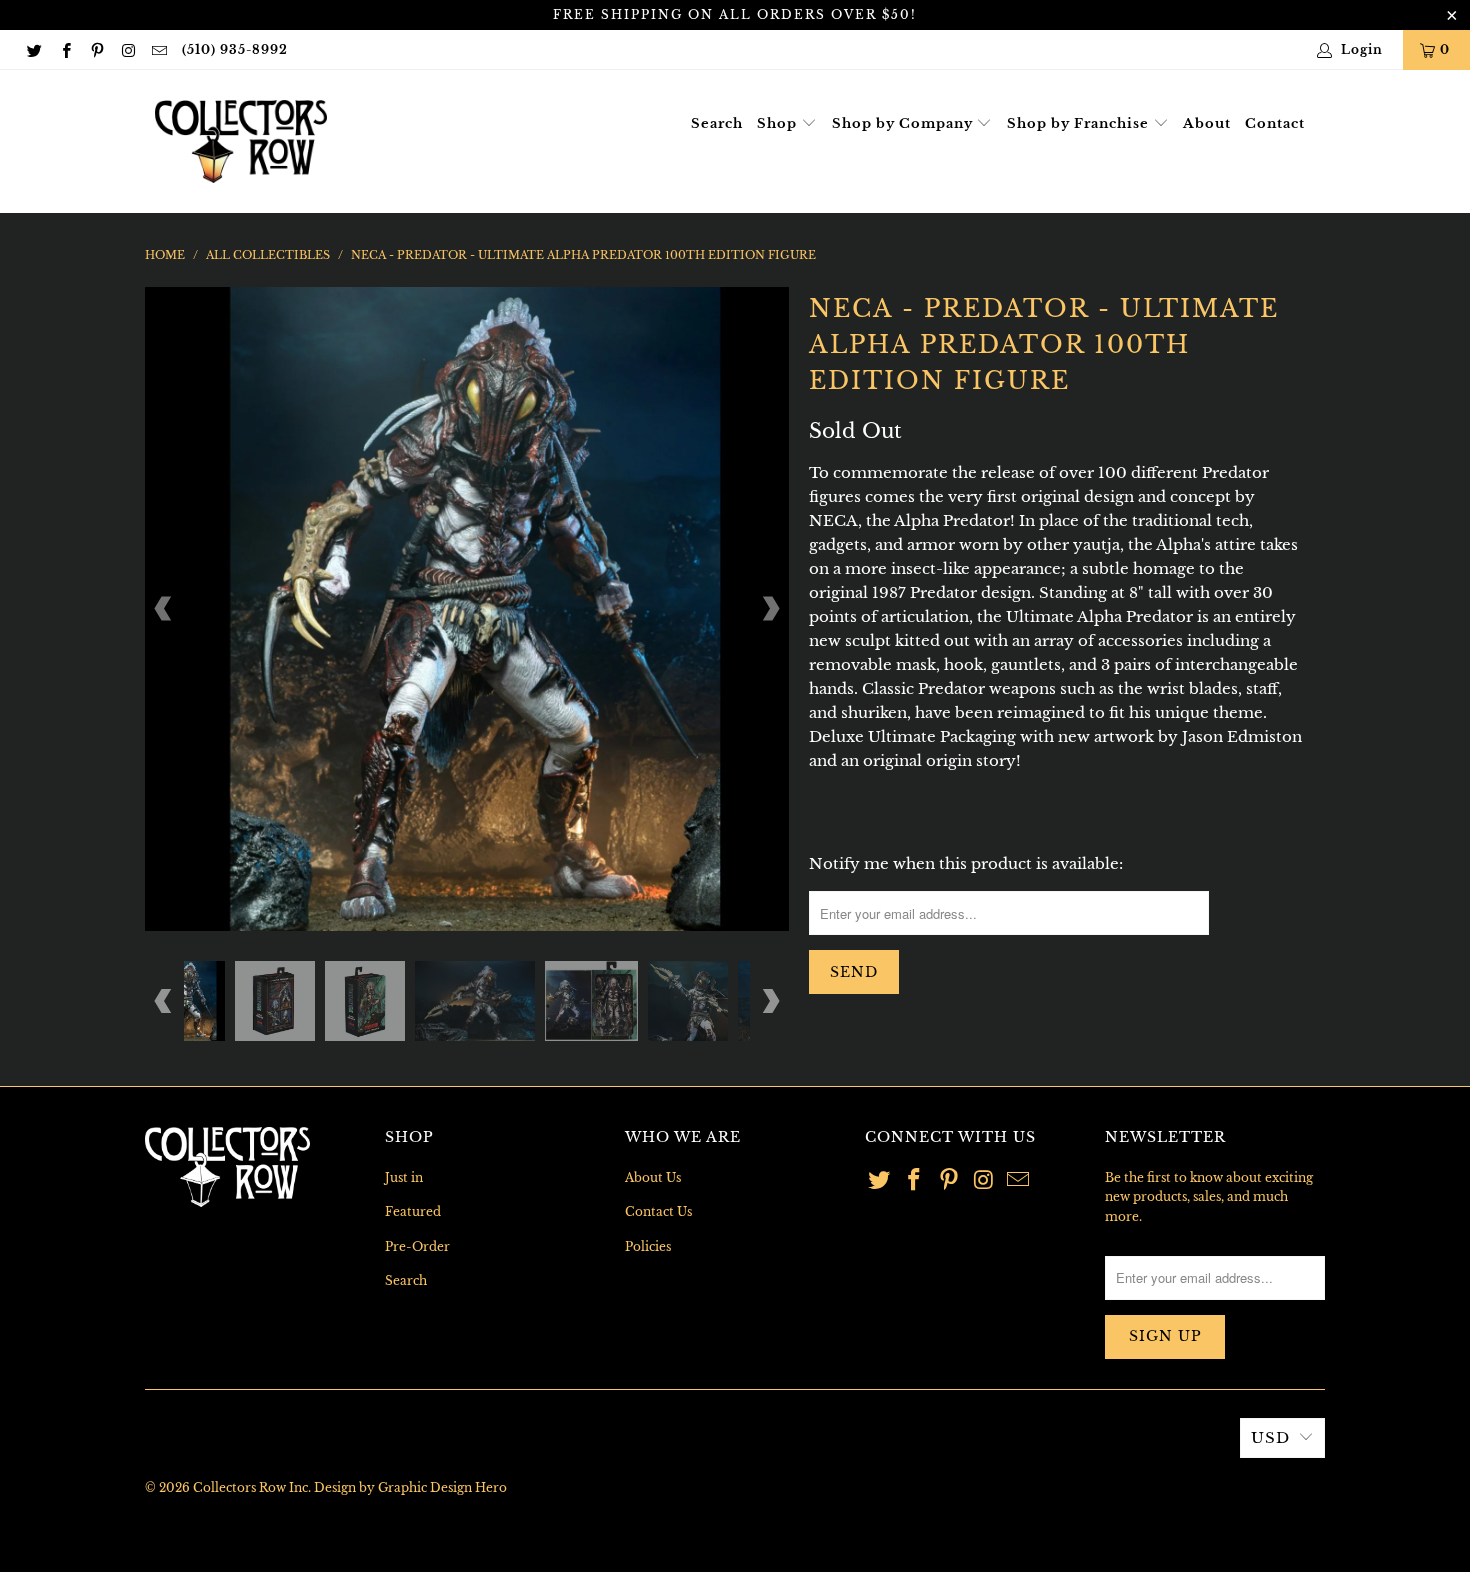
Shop (779, 123)
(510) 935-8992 (235, 49)
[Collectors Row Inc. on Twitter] (33, 49)
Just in (404, 1177)
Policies (648, 1246)
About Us (653, 1177)
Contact (1275, 123)
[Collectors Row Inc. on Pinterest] (96, 49)
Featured (413, 1211)
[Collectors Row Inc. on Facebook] (64, 49)
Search (717, 123)
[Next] (770, 609)
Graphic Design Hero (442, 1487)
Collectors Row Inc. (252, 1487)
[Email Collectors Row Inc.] (158, 49)
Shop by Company (904, 123)
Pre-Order (417, 1246)
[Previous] (164, 609)
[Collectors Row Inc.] (241, 141)
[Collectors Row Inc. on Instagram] (127, 49)
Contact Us (658, 1211)
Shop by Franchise (1080, 123)
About (1207, 123)
